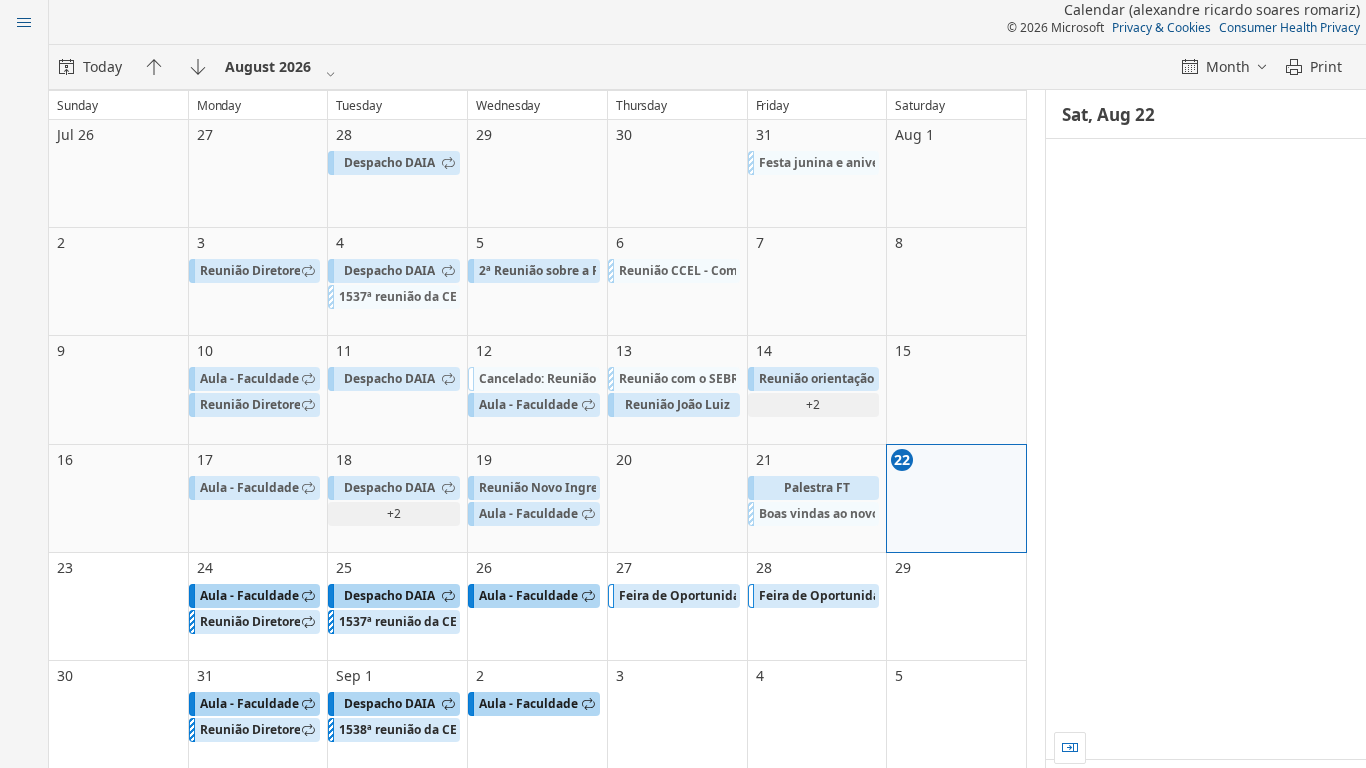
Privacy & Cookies (1161, 27)
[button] (394, 163)
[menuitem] (90, 67)
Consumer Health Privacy (1289, 27)
